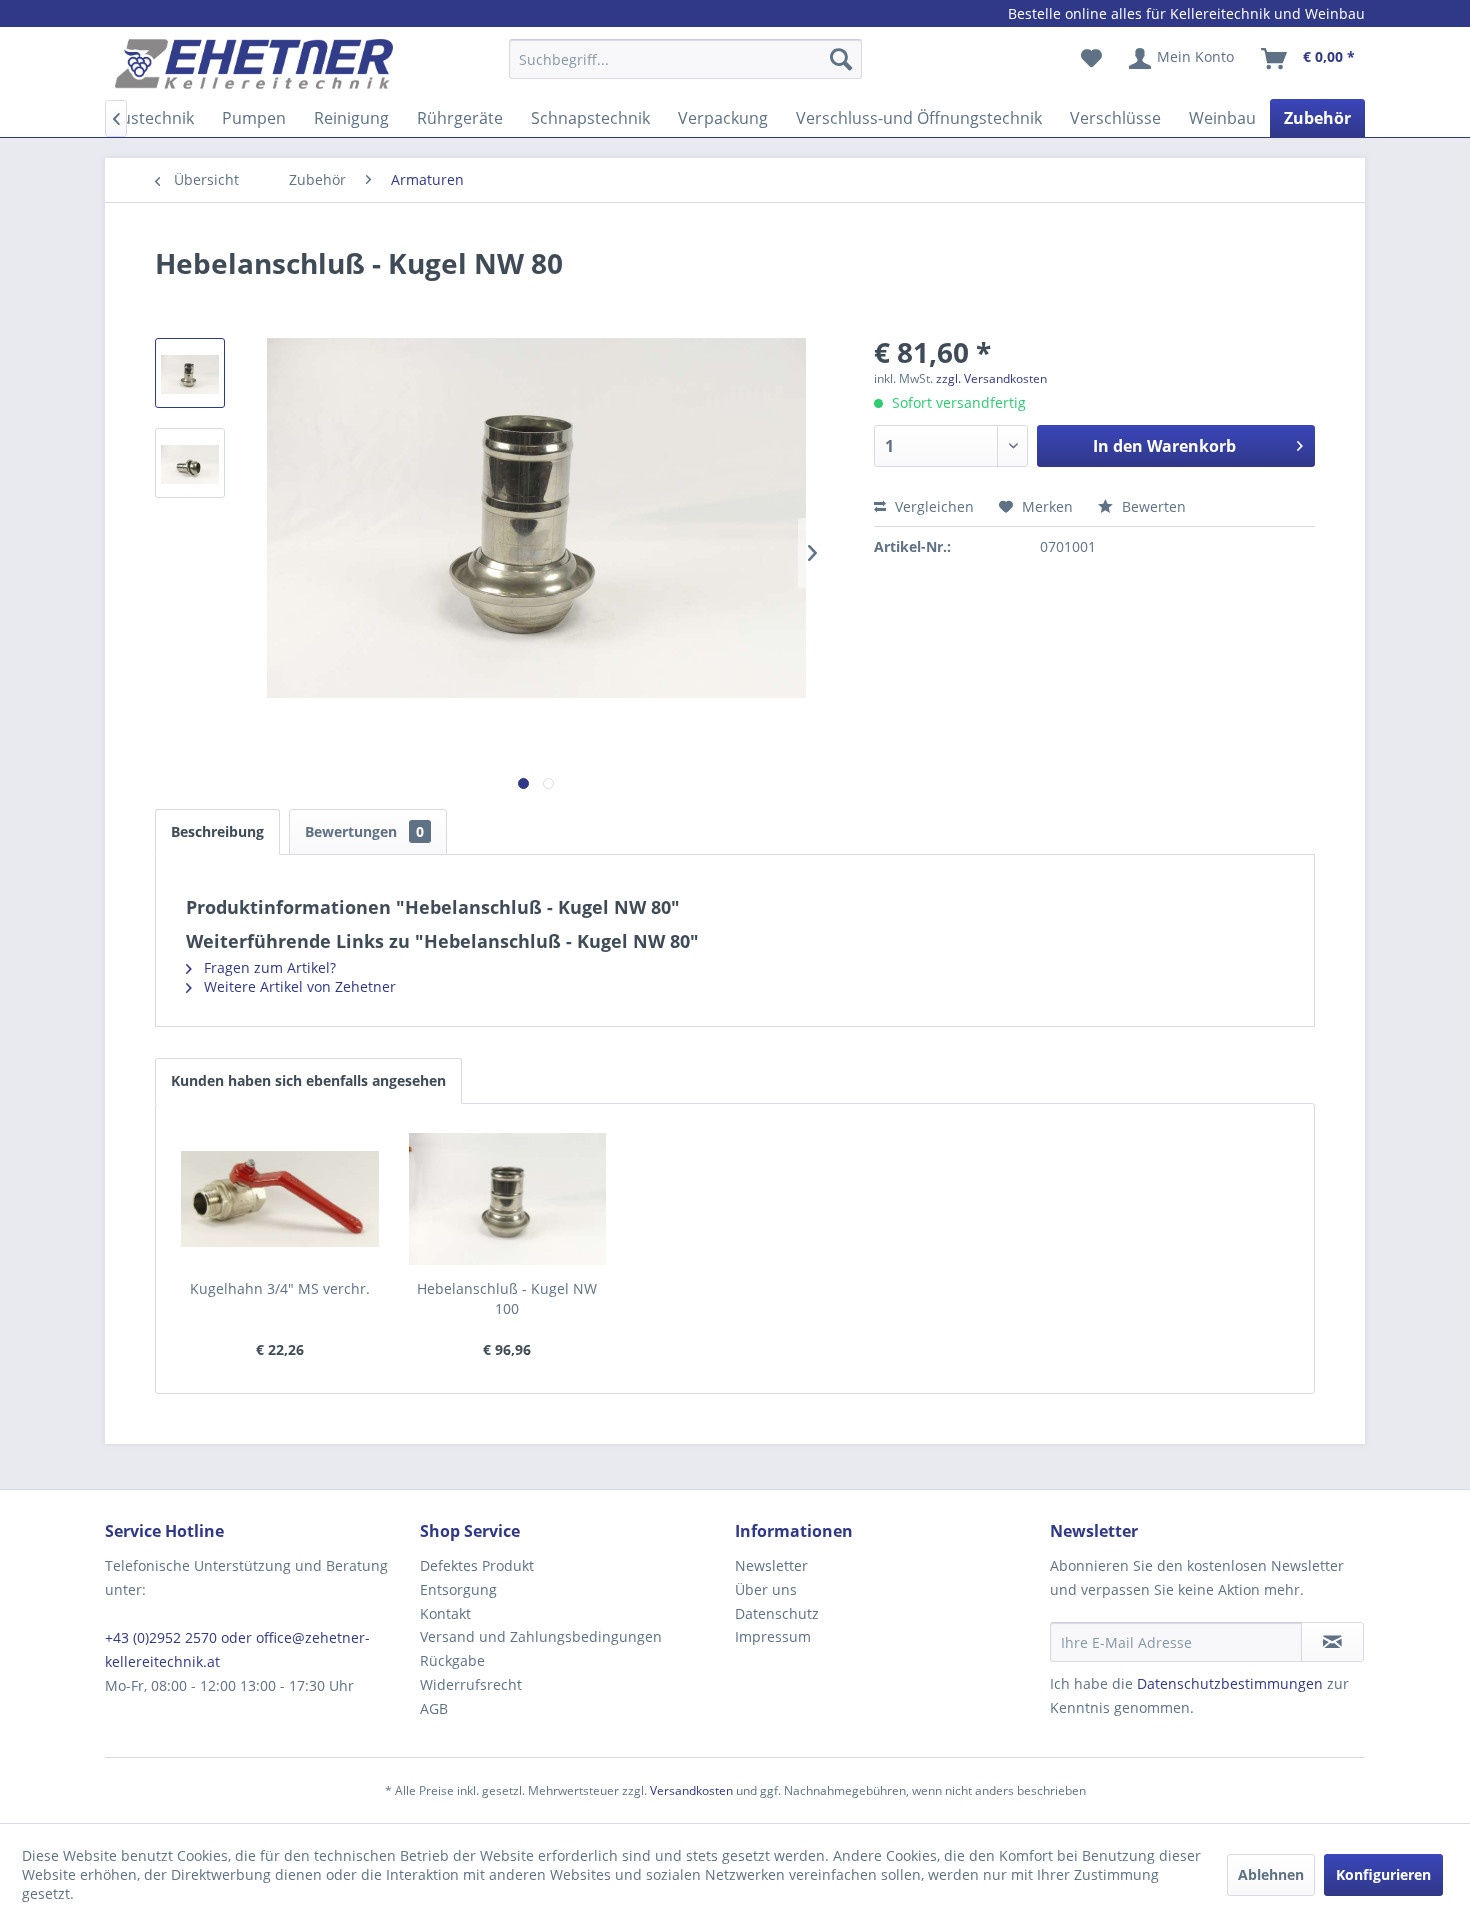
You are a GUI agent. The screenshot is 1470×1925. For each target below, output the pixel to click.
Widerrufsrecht (471, 1684)
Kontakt (445, 1613)
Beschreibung (217, 831)
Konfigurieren (1383, 1874)
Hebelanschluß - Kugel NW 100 (507, 1298)
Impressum (773, 1636)
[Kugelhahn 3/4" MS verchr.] (280, 1199)
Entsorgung (458, 1589)
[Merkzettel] (1091, 59)
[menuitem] (685, 68)
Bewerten (1152, 506)
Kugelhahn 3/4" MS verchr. (280, 1288)
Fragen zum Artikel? (268, 967)
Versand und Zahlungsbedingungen (541, 1636)
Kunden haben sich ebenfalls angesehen (308, 1080)
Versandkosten (691, 1790)
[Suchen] (841, 59)
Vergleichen (932, 506)
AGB (434, 1708)
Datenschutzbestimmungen (1230, 1683)
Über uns (766, 1589)
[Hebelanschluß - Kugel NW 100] (508, 1199)
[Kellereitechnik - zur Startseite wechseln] (254, 64)
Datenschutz (777, 1613)
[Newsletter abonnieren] (1332, 1642)
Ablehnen (1271, 1874)
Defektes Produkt (477, 1565)
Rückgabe (452, 1660)
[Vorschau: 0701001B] (190, 463)
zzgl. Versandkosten (991, 378)
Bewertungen (364, 831)
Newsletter (771, 1565)
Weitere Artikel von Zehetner (298, 986)
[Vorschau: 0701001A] (190, 373)
